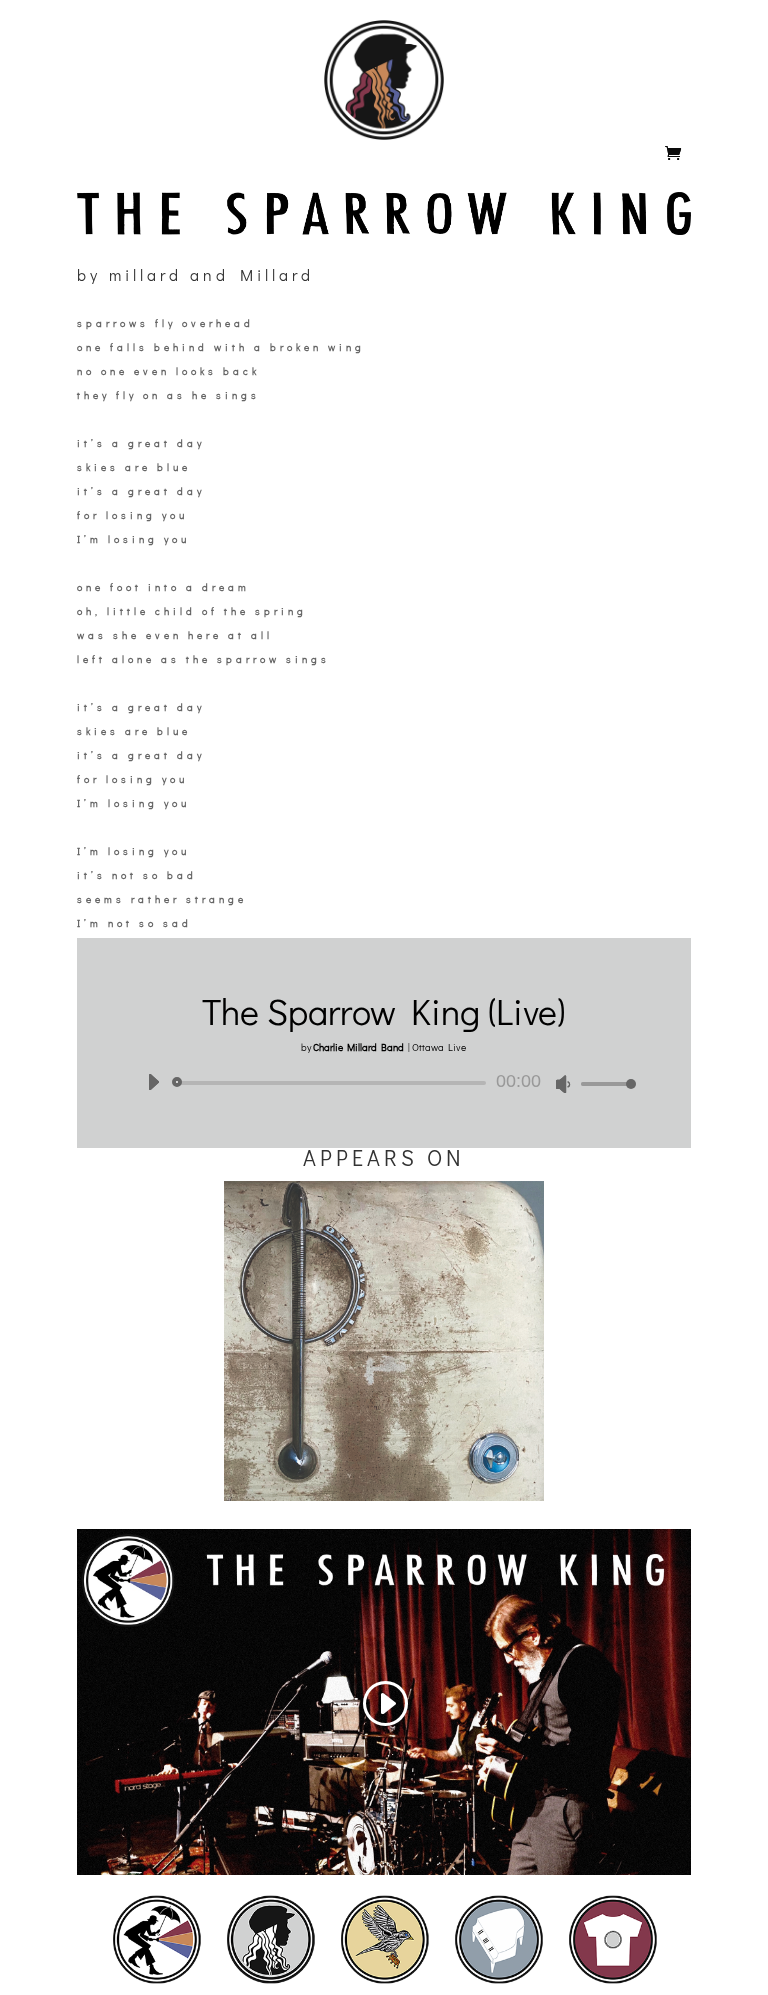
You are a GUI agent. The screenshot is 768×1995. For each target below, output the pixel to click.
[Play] (153, 1082)
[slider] (603, 1083)
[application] (384, 1083)
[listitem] (157, 1939)
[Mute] (563, 1084)
